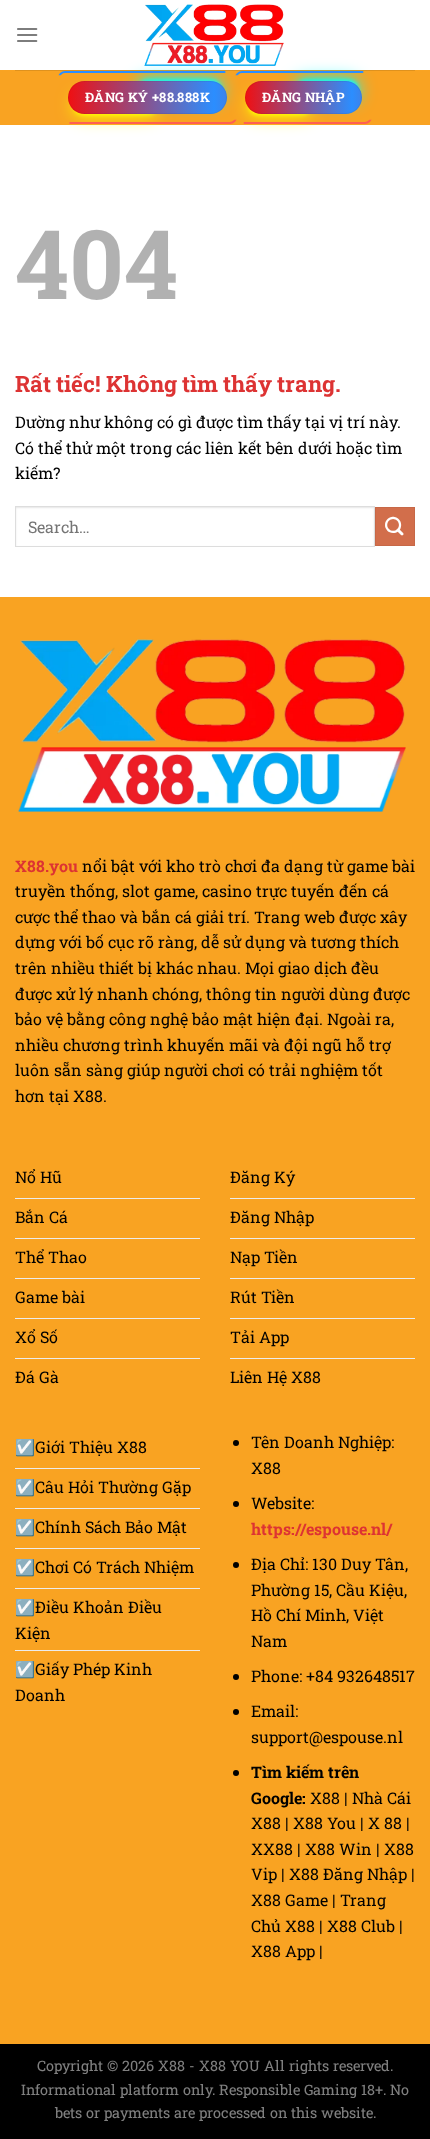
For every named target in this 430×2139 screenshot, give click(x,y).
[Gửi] (395, 526)
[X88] (215, 35)
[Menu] (27, 34)
